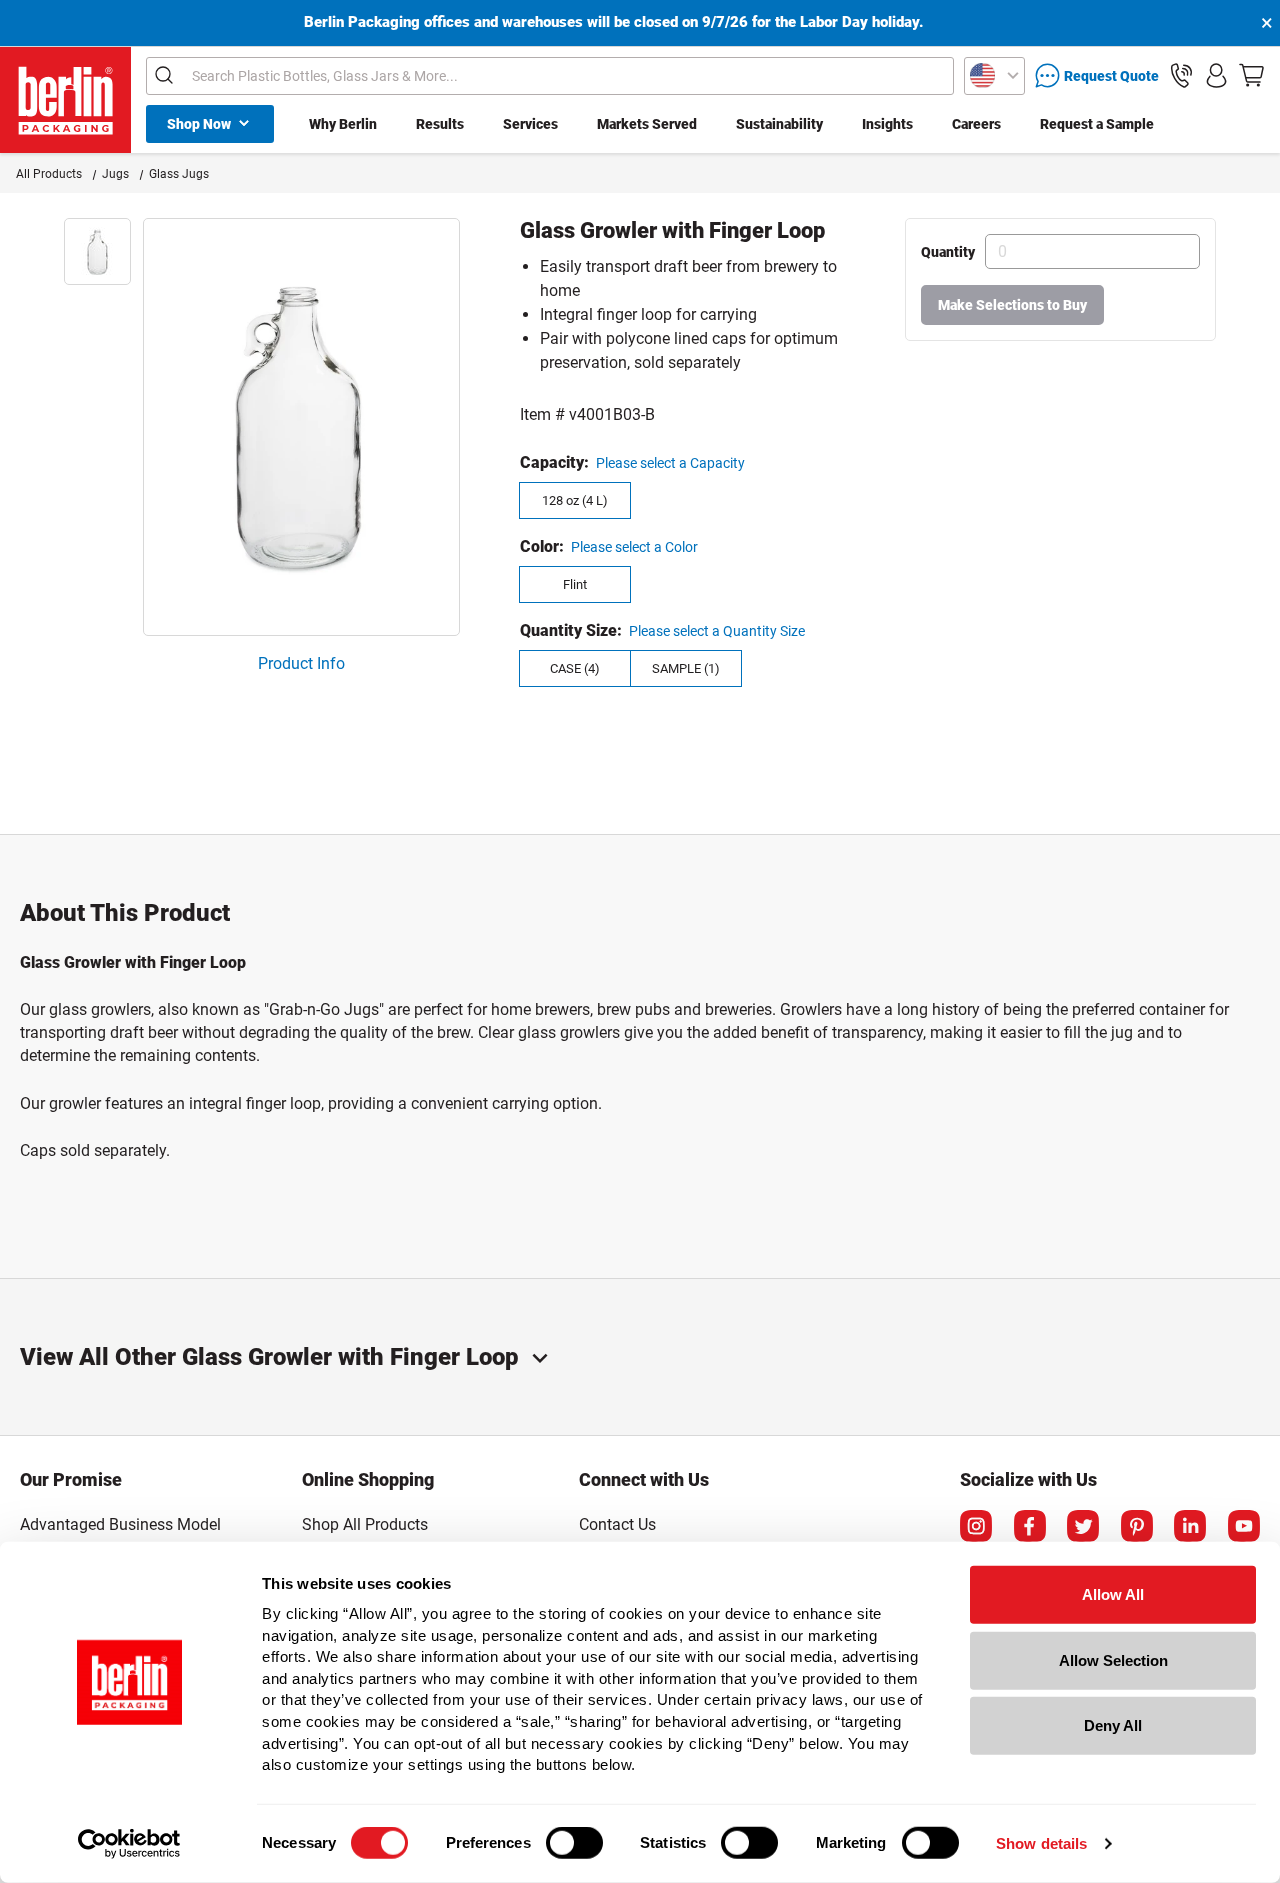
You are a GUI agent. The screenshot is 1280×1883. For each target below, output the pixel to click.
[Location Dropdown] (994, 76)
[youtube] (1244, 1526)
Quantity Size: (571, 630)
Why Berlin (343, 124)
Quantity (948, 252)
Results (440, 124)
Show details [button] (1041, 1843)
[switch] (574, 1843)
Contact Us (617, 1524)
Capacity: (554, 462)
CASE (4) (575, 668)
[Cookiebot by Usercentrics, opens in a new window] (129, 1844)
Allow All (1113, 1594)
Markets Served (647, 124)
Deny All (1113, 1725)
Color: (542, 546)
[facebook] (1030, 1526)
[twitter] (1083, 1526)
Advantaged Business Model (120, 1524)
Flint (575, 584)
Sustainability (779, 124)
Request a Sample (1097, 124)
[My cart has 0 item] (1251, 75)
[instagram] (976, 1526)
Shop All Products (365, 1524)
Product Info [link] (301, 663)
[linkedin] (1190, 1526)
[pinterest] (1137, 1526)
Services (530, 124)
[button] (1181, 75)
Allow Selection (1113, 1659)
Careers (976, 124)
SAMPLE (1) (686, 668)
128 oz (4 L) (575, 500)
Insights (887, 124)
